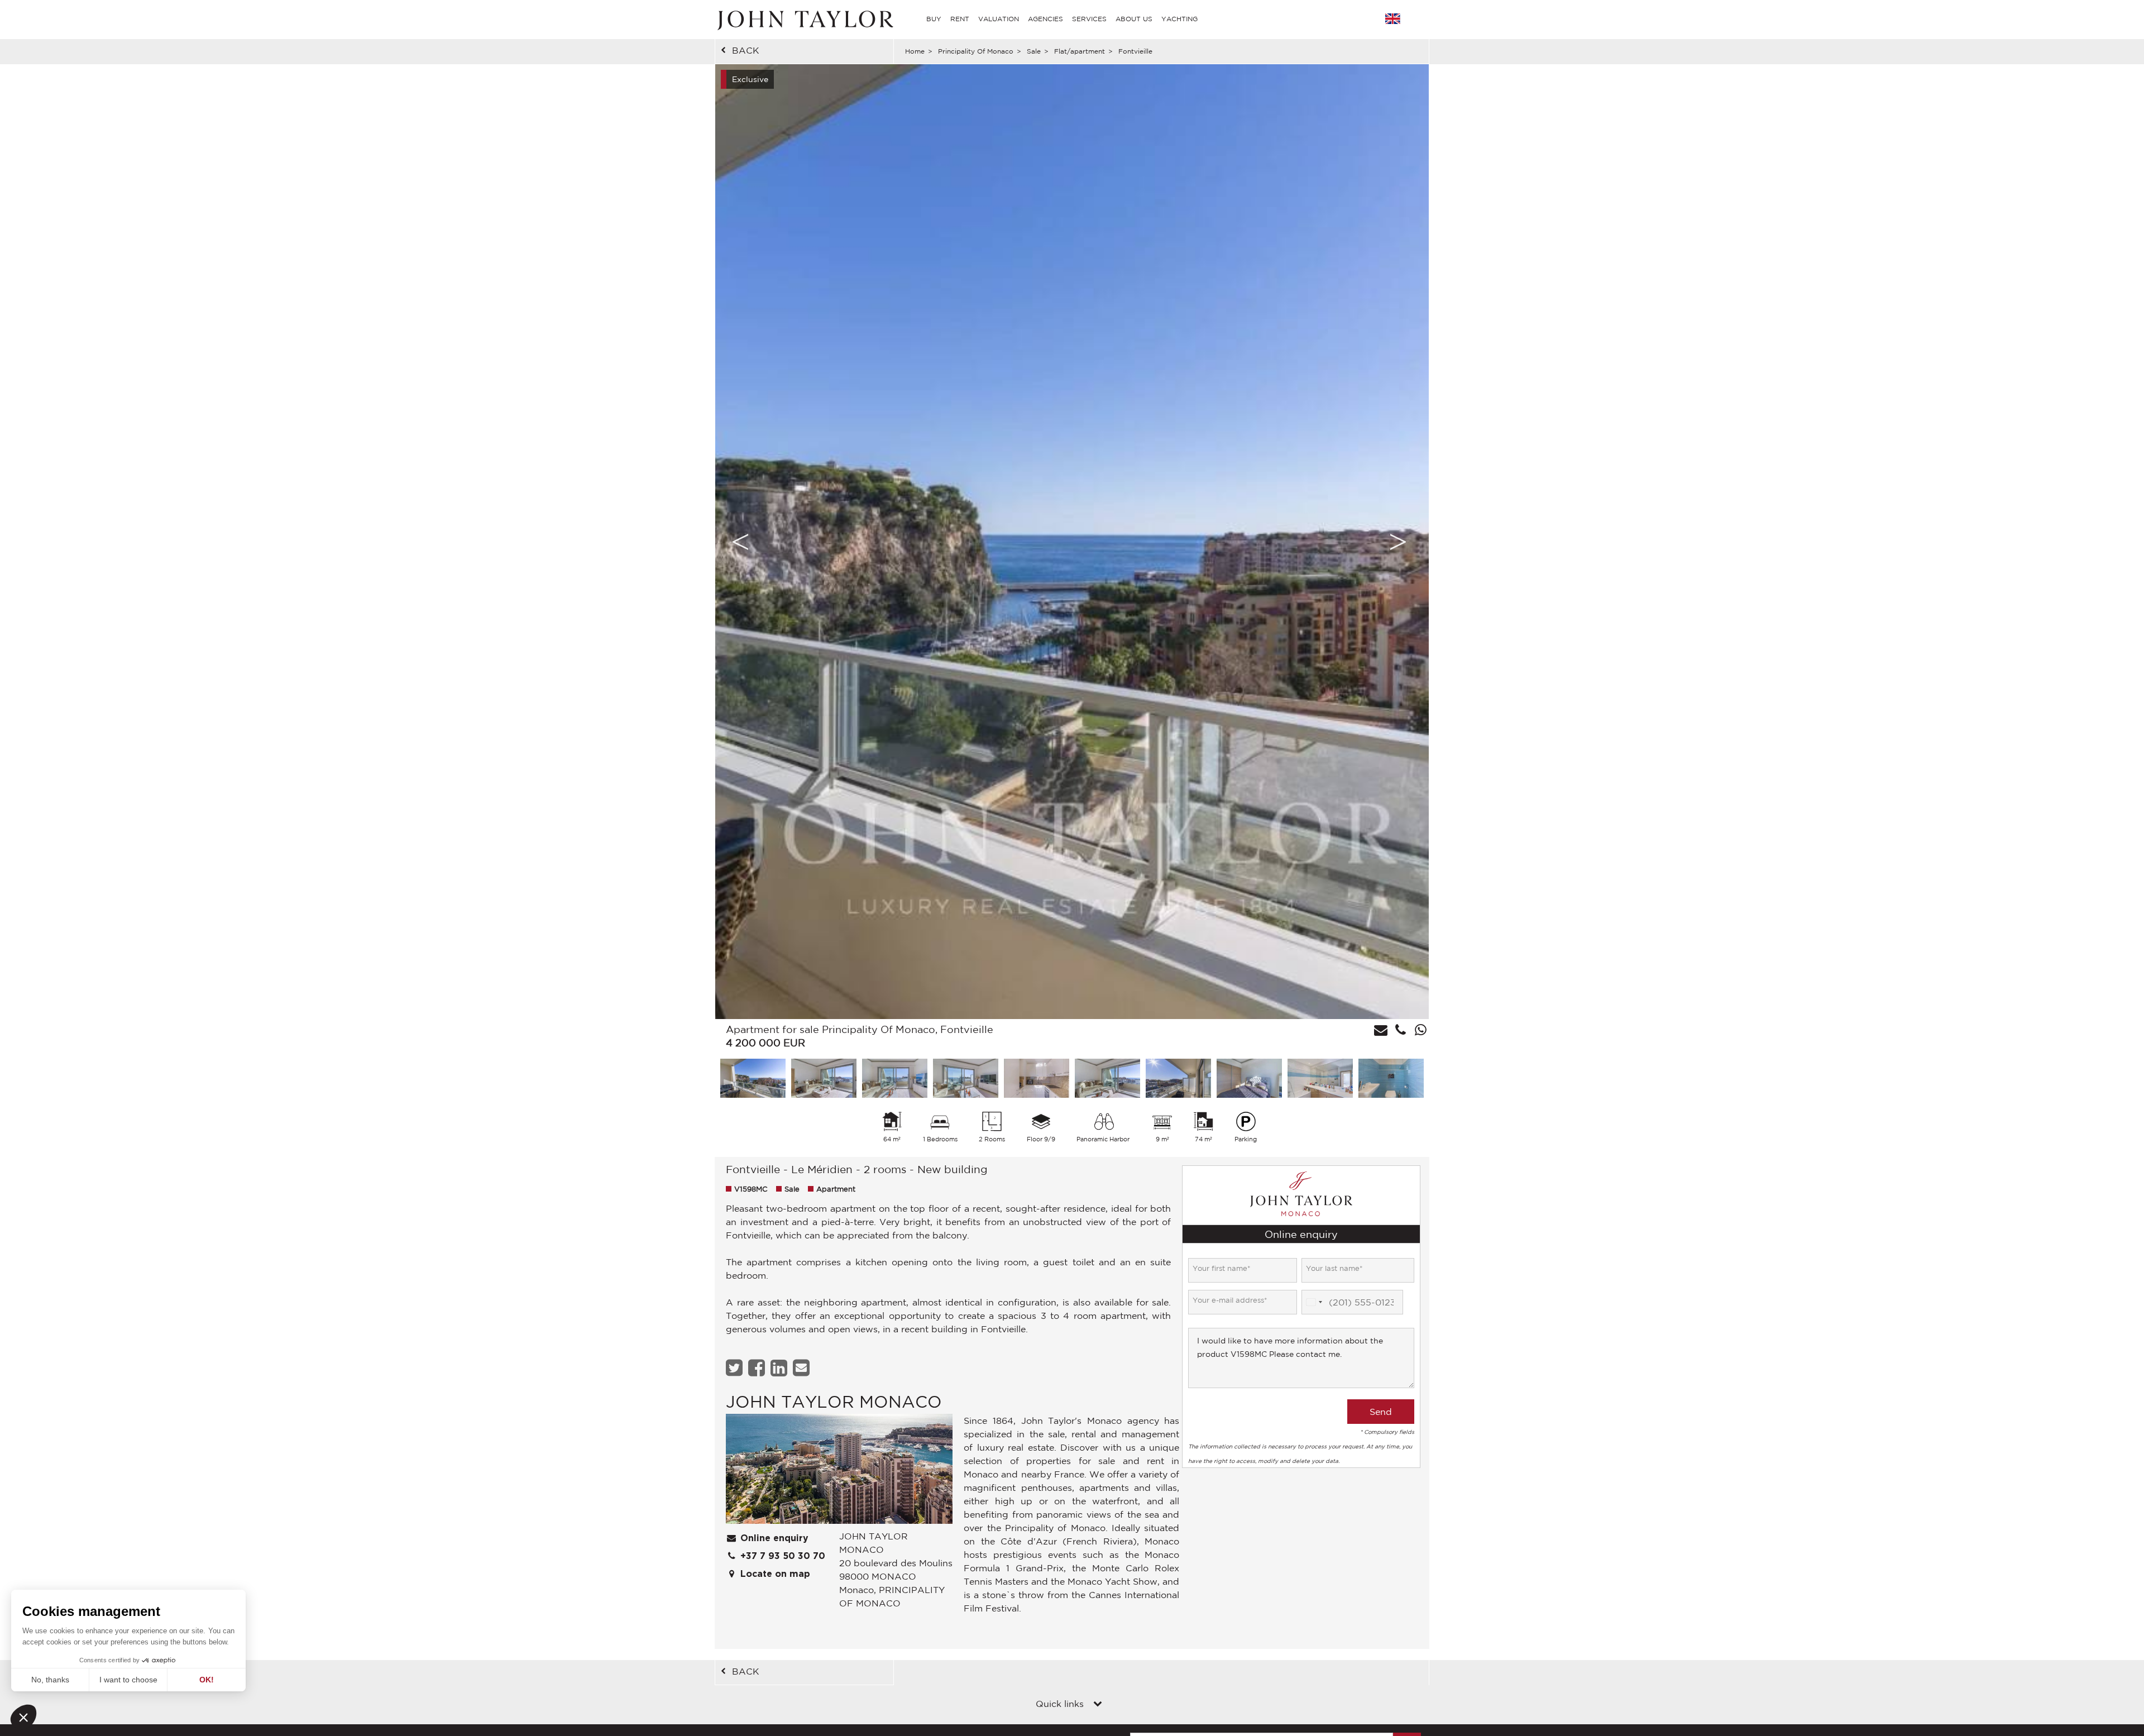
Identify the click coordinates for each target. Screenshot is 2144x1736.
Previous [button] (740, 542)
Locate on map (774, 1574)
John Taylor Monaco (834, 1401)
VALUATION (999, 19)
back (746, 50)
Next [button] (1398, 542)
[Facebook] (758, 1368)
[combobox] (1314, 1302)
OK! (207, 1680)
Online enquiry (773, 1538)
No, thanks (50, 1680)
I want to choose (128, 1680)
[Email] (803, 1368)
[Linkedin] (780, 1368)
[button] (23, 1717)
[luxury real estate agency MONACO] (839, 1472)
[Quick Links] (1098, 1705)
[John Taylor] (804, 19)
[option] (1072, 542)
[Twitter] (736, 1368)
